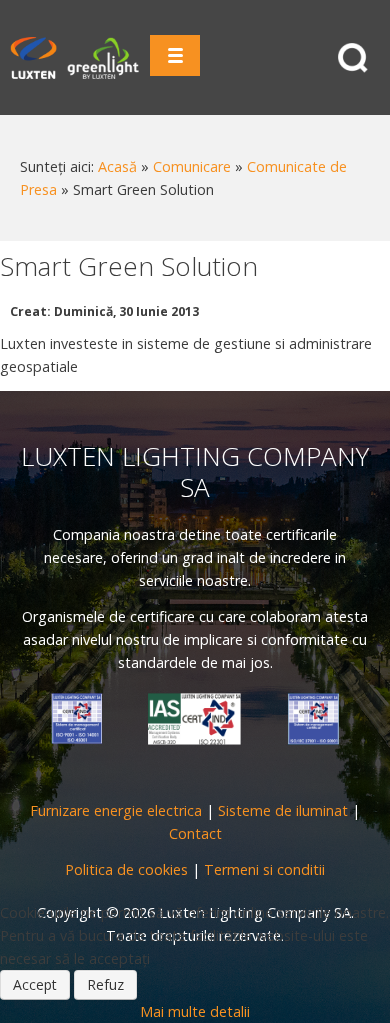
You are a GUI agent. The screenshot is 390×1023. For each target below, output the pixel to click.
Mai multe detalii (195, 1011)
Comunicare (192, 166)
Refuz (105, 984)
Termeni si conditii (264, 869)
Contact (195, 833)
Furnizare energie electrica (116, 810)
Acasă (117, 166)
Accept (35, 984)
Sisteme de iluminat (283, 810)
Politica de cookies (126, 869)
